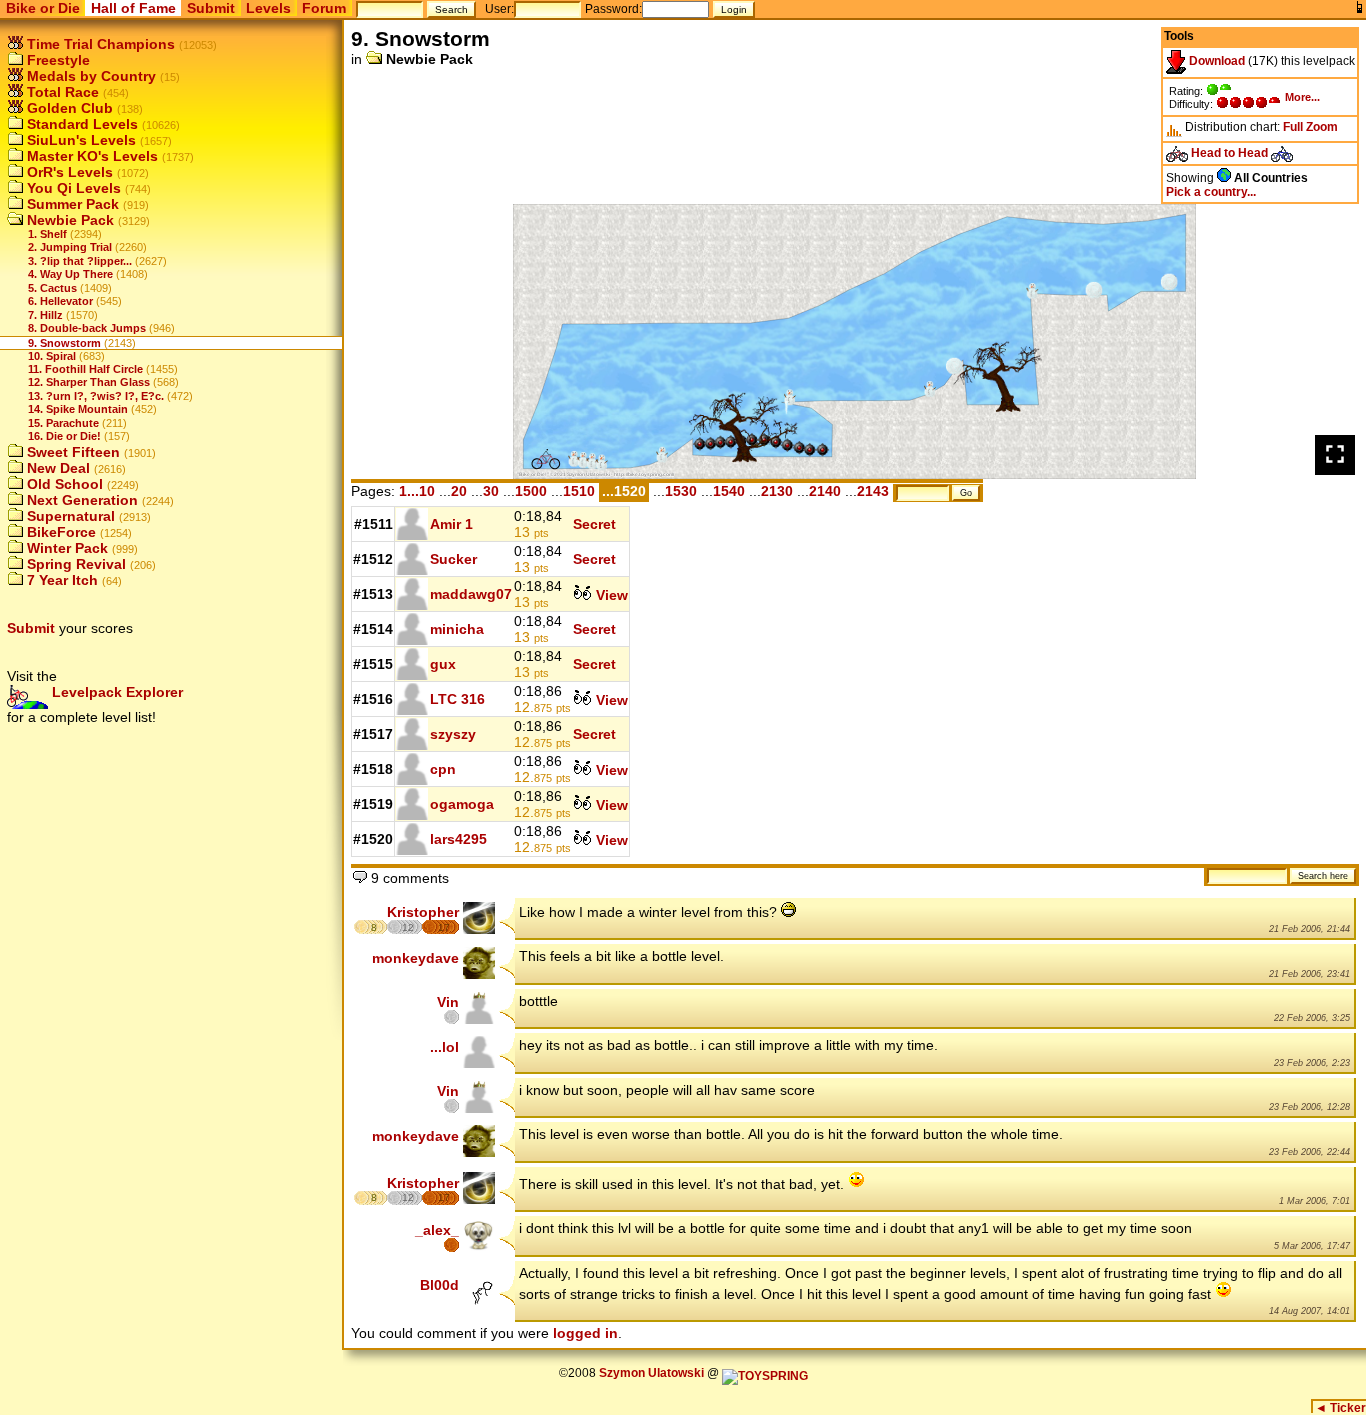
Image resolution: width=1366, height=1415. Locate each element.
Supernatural (69, 516)
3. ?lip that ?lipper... (80, 261)
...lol (444, 1047)
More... (1302, 97)
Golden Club (68, 108)
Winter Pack (65, 548)
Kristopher (423, 912)
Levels (268, 8)
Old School (63, 484)
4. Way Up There (70, 274)
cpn (443, 769)
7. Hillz (45, 315)
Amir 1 (451, 524)
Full (1293, 127)
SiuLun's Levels (79, 140)
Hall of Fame (133, 8)
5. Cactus (52, 288)
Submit (211, 8)
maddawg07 (471, 594)
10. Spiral (52, 356)
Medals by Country (89, 76)
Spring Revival (74, 564)
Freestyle (56, 60)
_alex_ (437, 1230)
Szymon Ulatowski (651, 1373)
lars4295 (458, 839)
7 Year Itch (60, 580)
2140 (825, 491)
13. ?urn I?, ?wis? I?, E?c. (96, 396)
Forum (324, 8)
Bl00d (439, 1285)
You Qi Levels (72, 188)
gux (443, 664)
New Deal (56, 468)
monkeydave (415, 958)
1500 (531, 491)
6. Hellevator (60, 301)
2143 (873, 491)
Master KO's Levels (90, 156)
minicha (457, 629)
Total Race (61, 92)
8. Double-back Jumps (87, 328)
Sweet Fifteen (71, 452)
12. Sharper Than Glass (89, 382)
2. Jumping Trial (70, 247)
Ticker (1340, 1408)
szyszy (453, 734)
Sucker (453, 559)
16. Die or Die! (64, 436)
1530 (681, 491)
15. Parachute (63, 423)
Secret (594, 524)
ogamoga (462, 804)
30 (491, 491)
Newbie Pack (68, 220)
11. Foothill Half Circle (85, 369)
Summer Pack (71, 204)
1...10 (417, 491)
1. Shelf (47, 234)
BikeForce (59, 532)
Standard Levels (80, 124)
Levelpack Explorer (115, 692)
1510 (579, 491)
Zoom (1322, 127)
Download (1215, 61)
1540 (729, 491)
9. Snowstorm (64, 343)
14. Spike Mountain (78, 409)
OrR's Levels (68, 172)
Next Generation (80, 500)
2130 (777, 491)
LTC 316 (457, 699)
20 (459, 491)
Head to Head (1229, 153)
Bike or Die (43, 8)
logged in (585, 1333)
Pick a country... (1211, 192)
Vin (448, 1002)
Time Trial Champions (99, 44)
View (610, 595)
